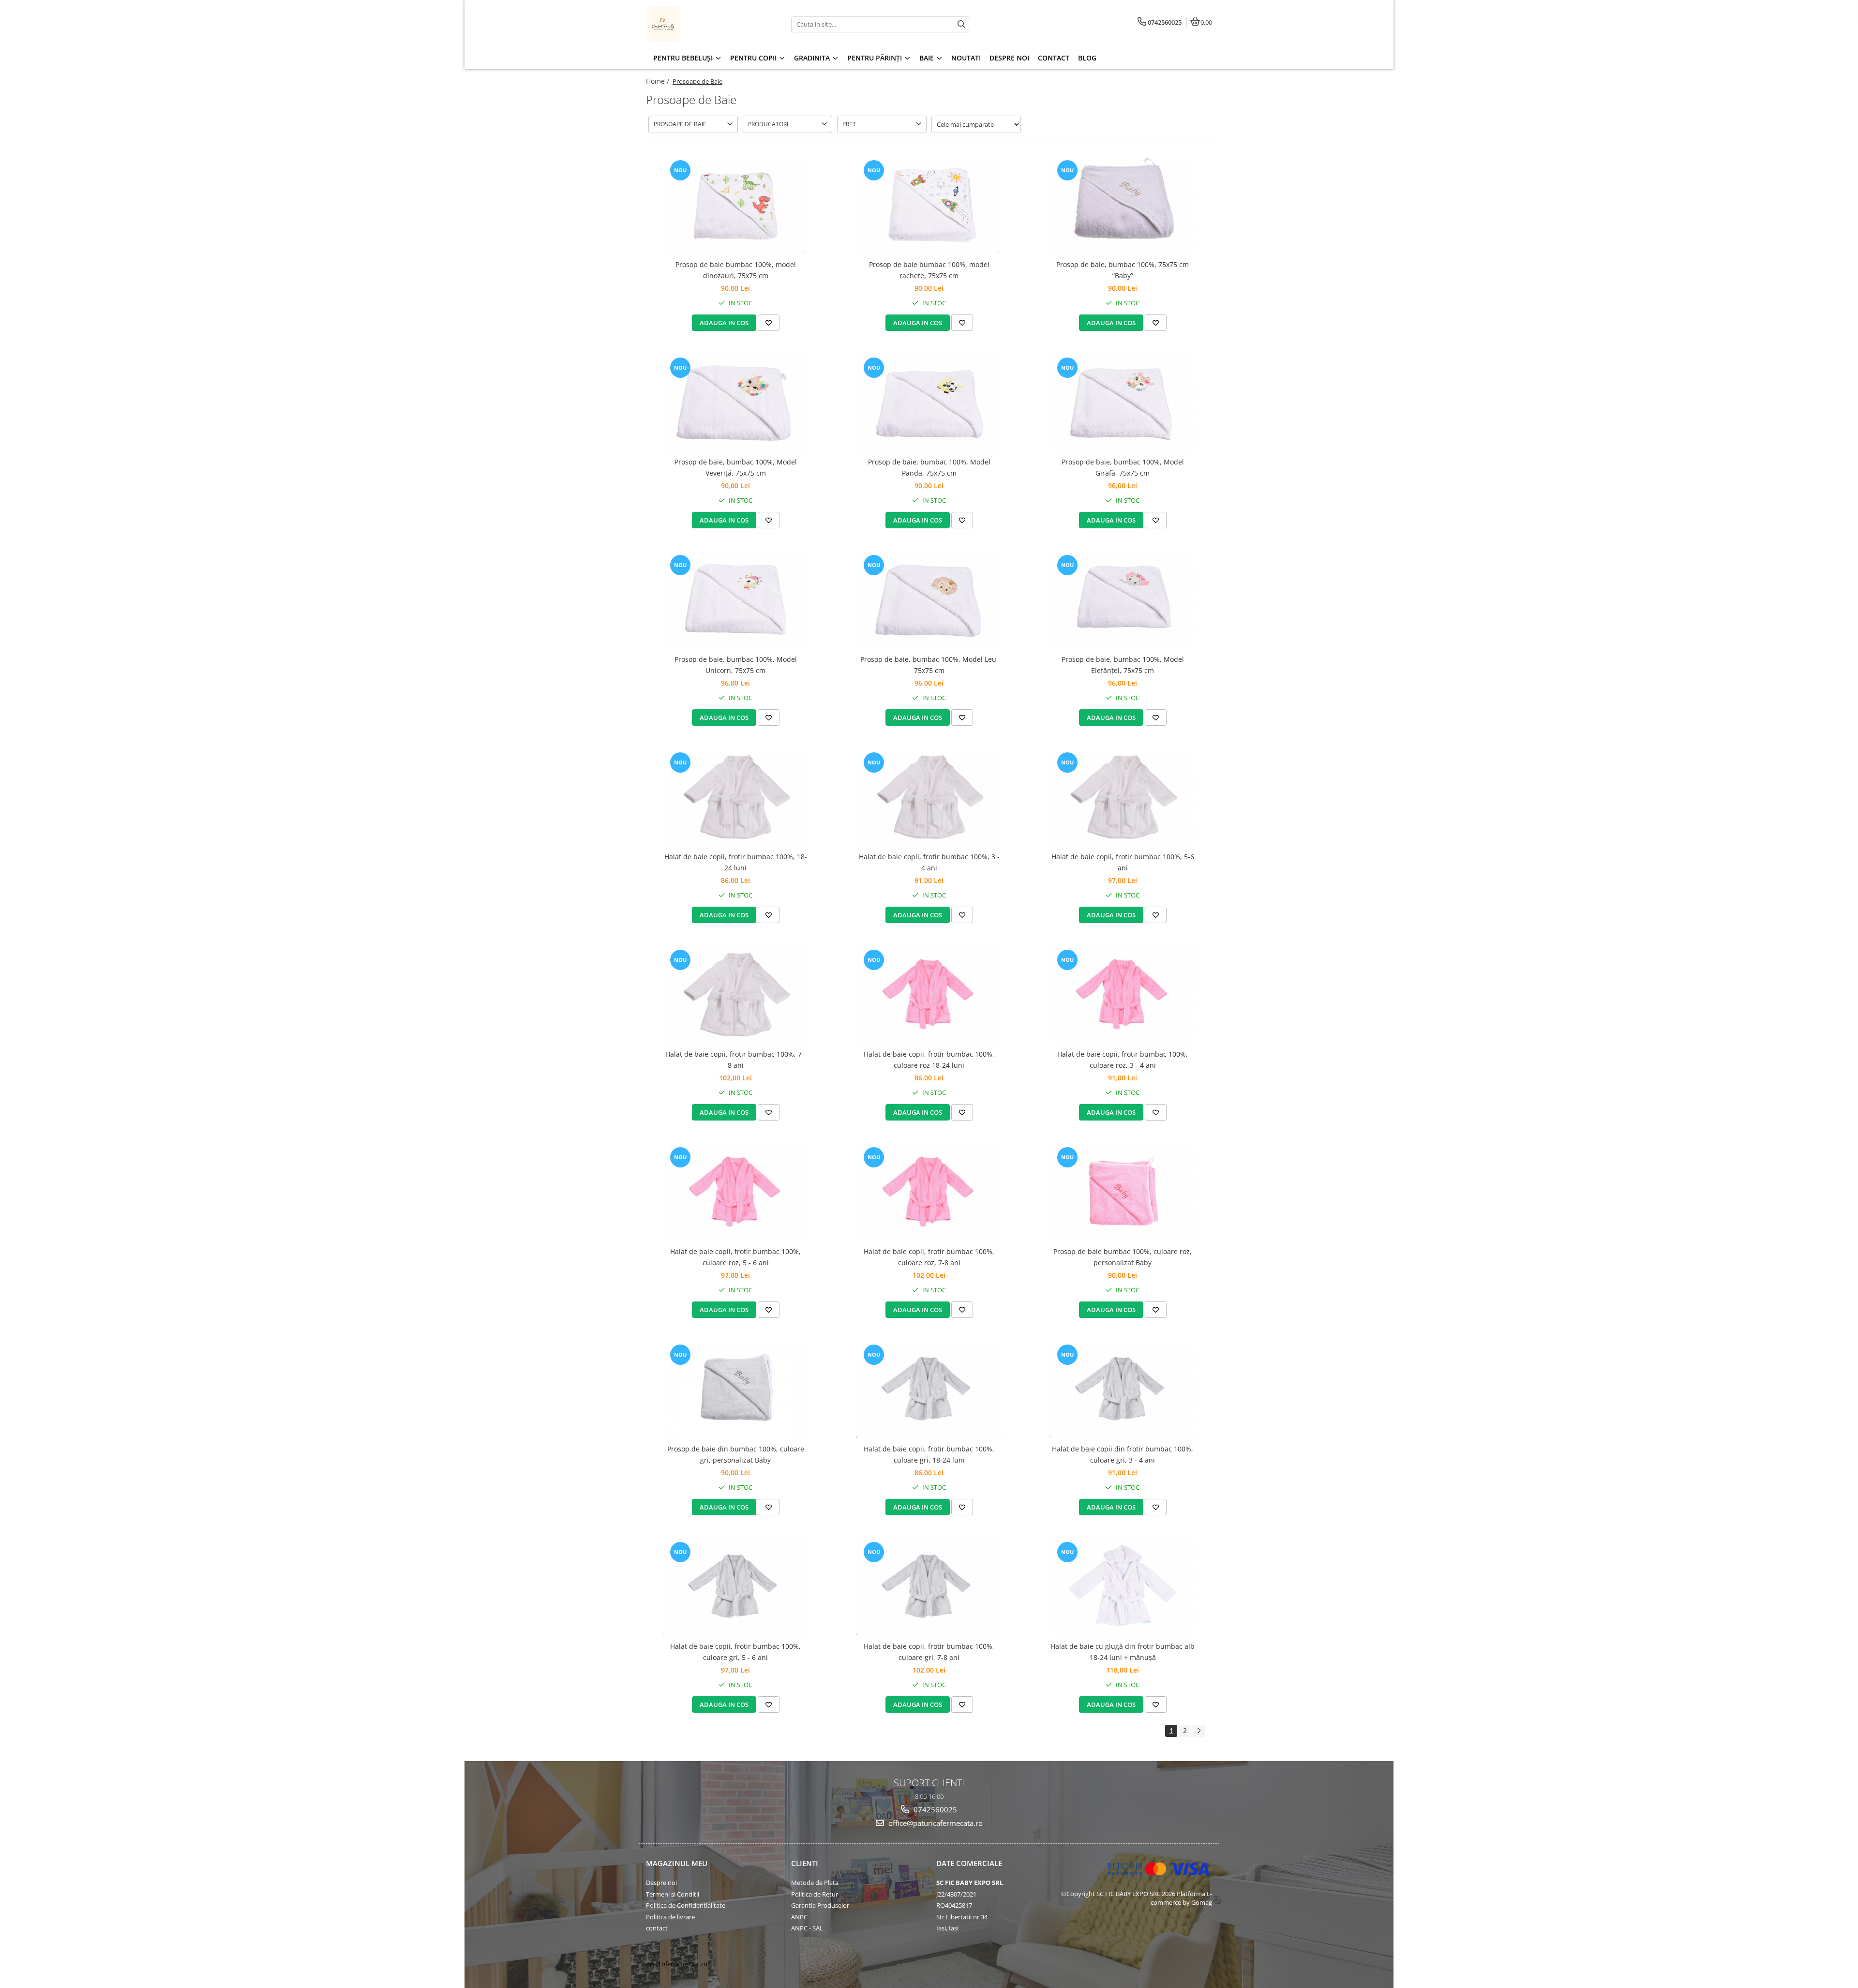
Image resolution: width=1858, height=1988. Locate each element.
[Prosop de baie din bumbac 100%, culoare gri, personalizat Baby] (735, 1390)
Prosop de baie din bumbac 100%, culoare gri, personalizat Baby (736, 1454)
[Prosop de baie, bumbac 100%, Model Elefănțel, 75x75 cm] (1123, 601)
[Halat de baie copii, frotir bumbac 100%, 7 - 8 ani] (735, 996)
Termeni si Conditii (673, 1894)
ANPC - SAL (807, 1928)
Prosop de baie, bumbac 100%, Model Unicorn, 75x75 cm (736, 665)
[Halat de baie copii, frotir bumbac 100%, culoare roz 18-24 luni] (929, 996)
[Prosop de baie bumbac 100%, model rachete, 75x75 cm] (929, 206)
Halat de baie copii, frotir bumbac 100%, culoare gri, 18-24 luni (929, 1454)
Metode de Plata (815, 1883)
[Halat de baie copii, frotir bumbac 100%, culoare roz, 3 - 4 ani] (1123, 996)
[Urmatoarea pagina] (1199, 1731)
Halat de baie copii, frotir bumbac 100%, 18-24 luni (736, 862)
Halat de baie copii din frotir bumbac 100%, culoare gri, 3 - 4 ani (1123, 1454)
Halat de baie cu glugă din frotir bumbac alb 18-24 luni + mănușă (1123, 1652)
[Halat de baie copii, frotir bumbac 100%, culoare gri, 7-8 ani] (929, 1588)
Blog (1087, 58)
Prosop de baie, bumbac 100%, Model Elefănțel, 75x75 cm (1123, 665)
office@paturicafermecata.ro (935, 1823)
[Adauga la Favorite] (769, 323)
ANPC (799, 1917)
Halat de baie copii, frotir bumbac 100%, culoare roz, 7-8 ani (929, 1257)
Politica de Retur (815, 1894)
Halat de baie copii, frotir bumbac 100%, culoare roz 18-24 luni (929, 1059)
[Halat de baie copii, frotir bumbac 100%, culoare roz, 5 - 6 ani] (735, 1193)
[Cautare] (961, 24)
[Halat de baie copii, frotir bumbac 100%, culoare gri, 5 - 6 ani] (735, 1588)
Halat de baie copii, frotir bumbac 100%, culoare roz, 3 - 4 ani (1123, 1059)
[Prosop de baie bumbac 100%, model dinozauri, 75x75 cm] (735, 206)
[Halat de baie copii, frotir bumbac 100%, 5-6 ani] (1123, 798)
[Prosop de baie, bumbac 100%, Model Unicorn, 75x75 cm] (735, 601)
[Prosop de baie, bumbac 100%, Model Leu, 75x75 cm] (929, 601)
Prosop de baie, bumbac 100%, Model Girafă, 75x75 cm (1123, 467)
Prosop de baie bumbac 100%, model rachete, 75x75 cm (929, 270)
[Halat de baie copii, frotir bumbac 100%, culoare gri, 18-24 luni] (929, 1390)
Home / (659, 81)
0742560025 (934, 1809)
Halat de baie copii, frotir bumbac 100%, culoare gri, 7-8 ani (929, 1652)
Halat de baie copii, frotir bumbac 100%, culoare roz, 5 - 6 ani (735, 1257)
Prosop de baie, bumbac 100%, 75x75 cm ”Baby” (1123, 270)
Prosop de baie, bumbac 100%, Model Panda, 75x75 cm (929, 467)
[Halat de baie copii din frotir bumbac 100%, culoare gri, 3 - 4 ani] (1123, 1390)
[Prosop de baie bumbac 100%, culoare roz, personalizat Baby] (1123, 1193)
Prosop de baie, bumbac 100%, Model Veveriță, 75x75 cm (736, 467)
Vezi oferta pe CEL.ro (678, 1964)
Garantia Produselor (820, 1905)
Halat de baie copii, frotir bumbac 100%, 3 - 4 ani (929, 862)
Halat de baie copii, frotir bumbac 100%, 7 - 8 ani (736, 1059)
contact (657, 1928)
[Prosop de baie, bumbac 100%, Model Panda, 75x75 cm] (929, 404)
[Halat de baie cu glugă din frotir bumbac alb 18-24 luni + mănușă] (1123, 1588)
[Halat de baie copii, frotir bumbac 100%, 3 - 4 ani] (929, 798)
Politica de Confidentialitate (686, 1905)
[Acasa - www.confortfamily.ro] (706, 24)
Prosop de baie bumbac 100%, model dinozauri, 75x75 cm (736, 270)
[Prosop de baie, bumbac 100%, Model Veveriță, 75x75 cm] (735, 404)
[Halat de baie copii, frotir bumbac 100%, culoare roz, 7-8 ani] (929, 1193)
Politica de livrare (670, 1917)
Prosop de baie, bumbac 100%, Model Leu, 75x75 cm (929, 665)
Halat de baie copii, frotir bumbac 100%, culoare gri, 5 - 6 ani (735, 1652)
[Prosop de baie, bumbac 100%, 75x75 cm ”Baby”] (1123, 206)
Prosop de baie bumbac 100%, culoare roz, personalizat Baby (1123, 1257)
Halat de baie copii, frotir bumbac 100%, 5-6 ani (1123, 862)
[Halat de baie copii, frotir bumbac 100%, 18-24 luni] (735, 798)
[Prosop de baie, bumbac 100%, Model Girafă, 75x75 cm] (1123, 404)
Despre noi (661, 1883)
